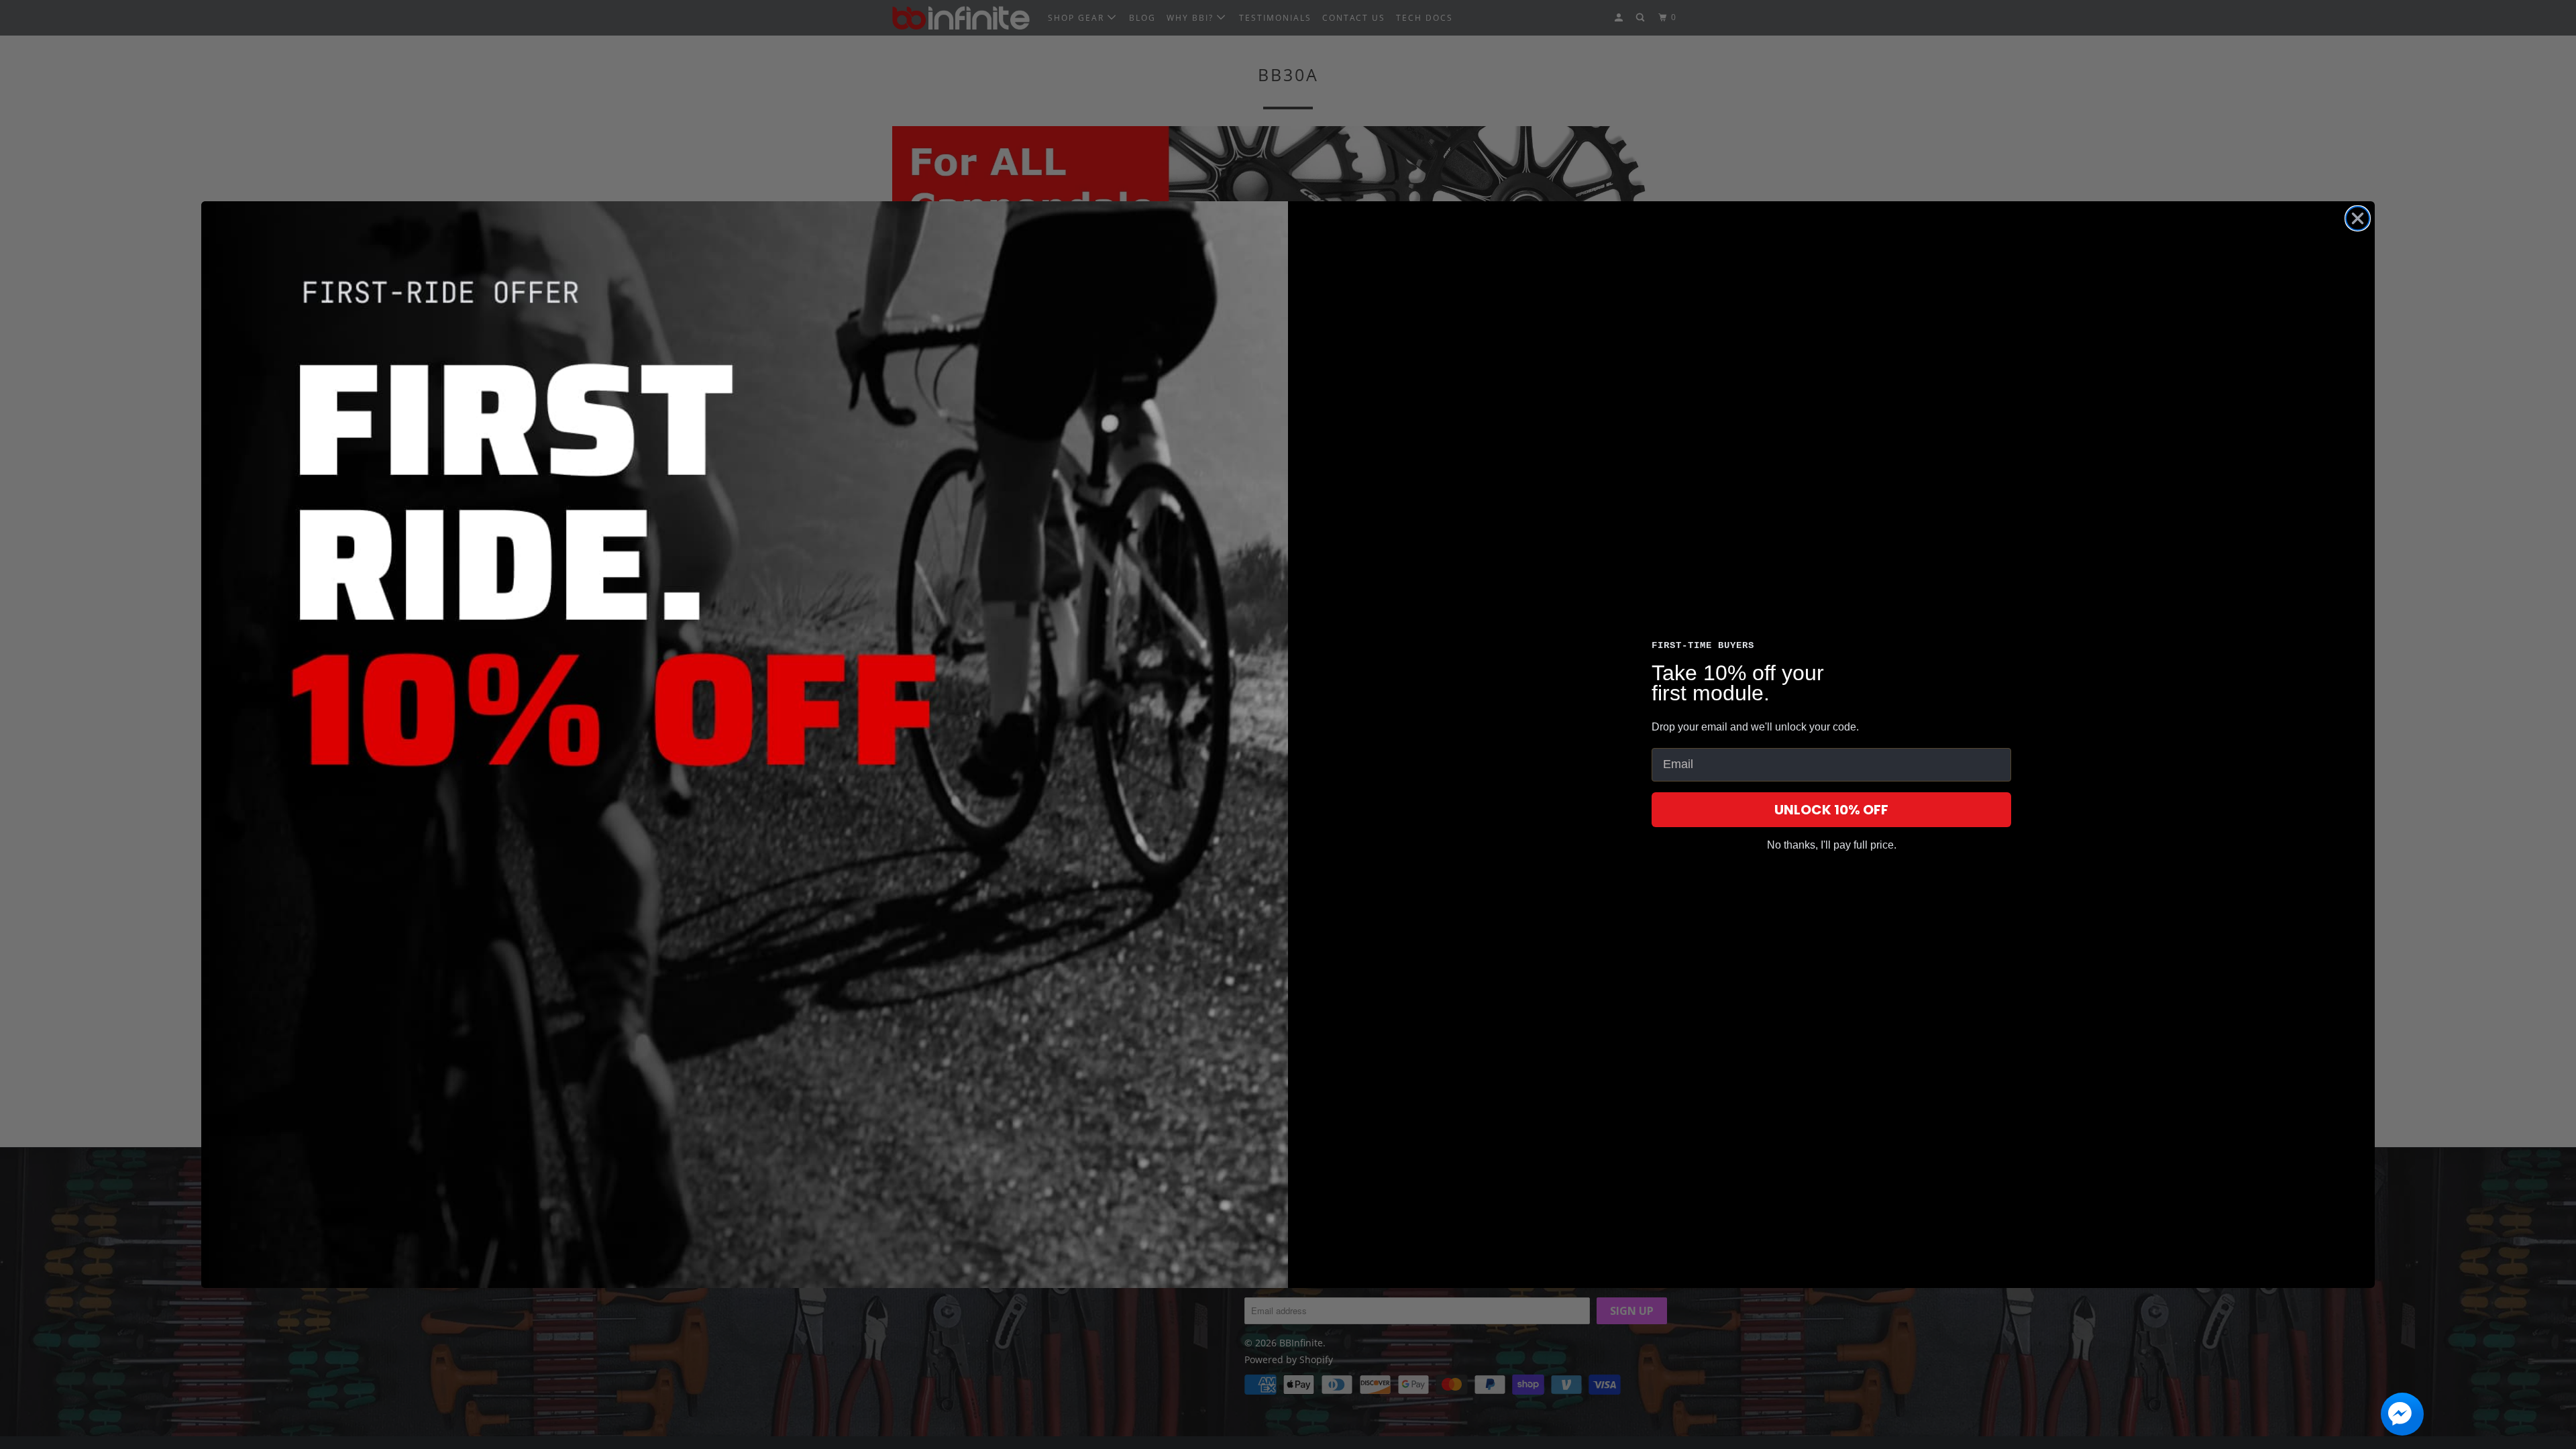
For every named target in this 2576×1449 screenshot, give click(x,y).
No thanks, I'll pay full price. (1832, 845)
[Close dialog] (2358, 218)
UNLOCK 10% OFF (1831, 810)
